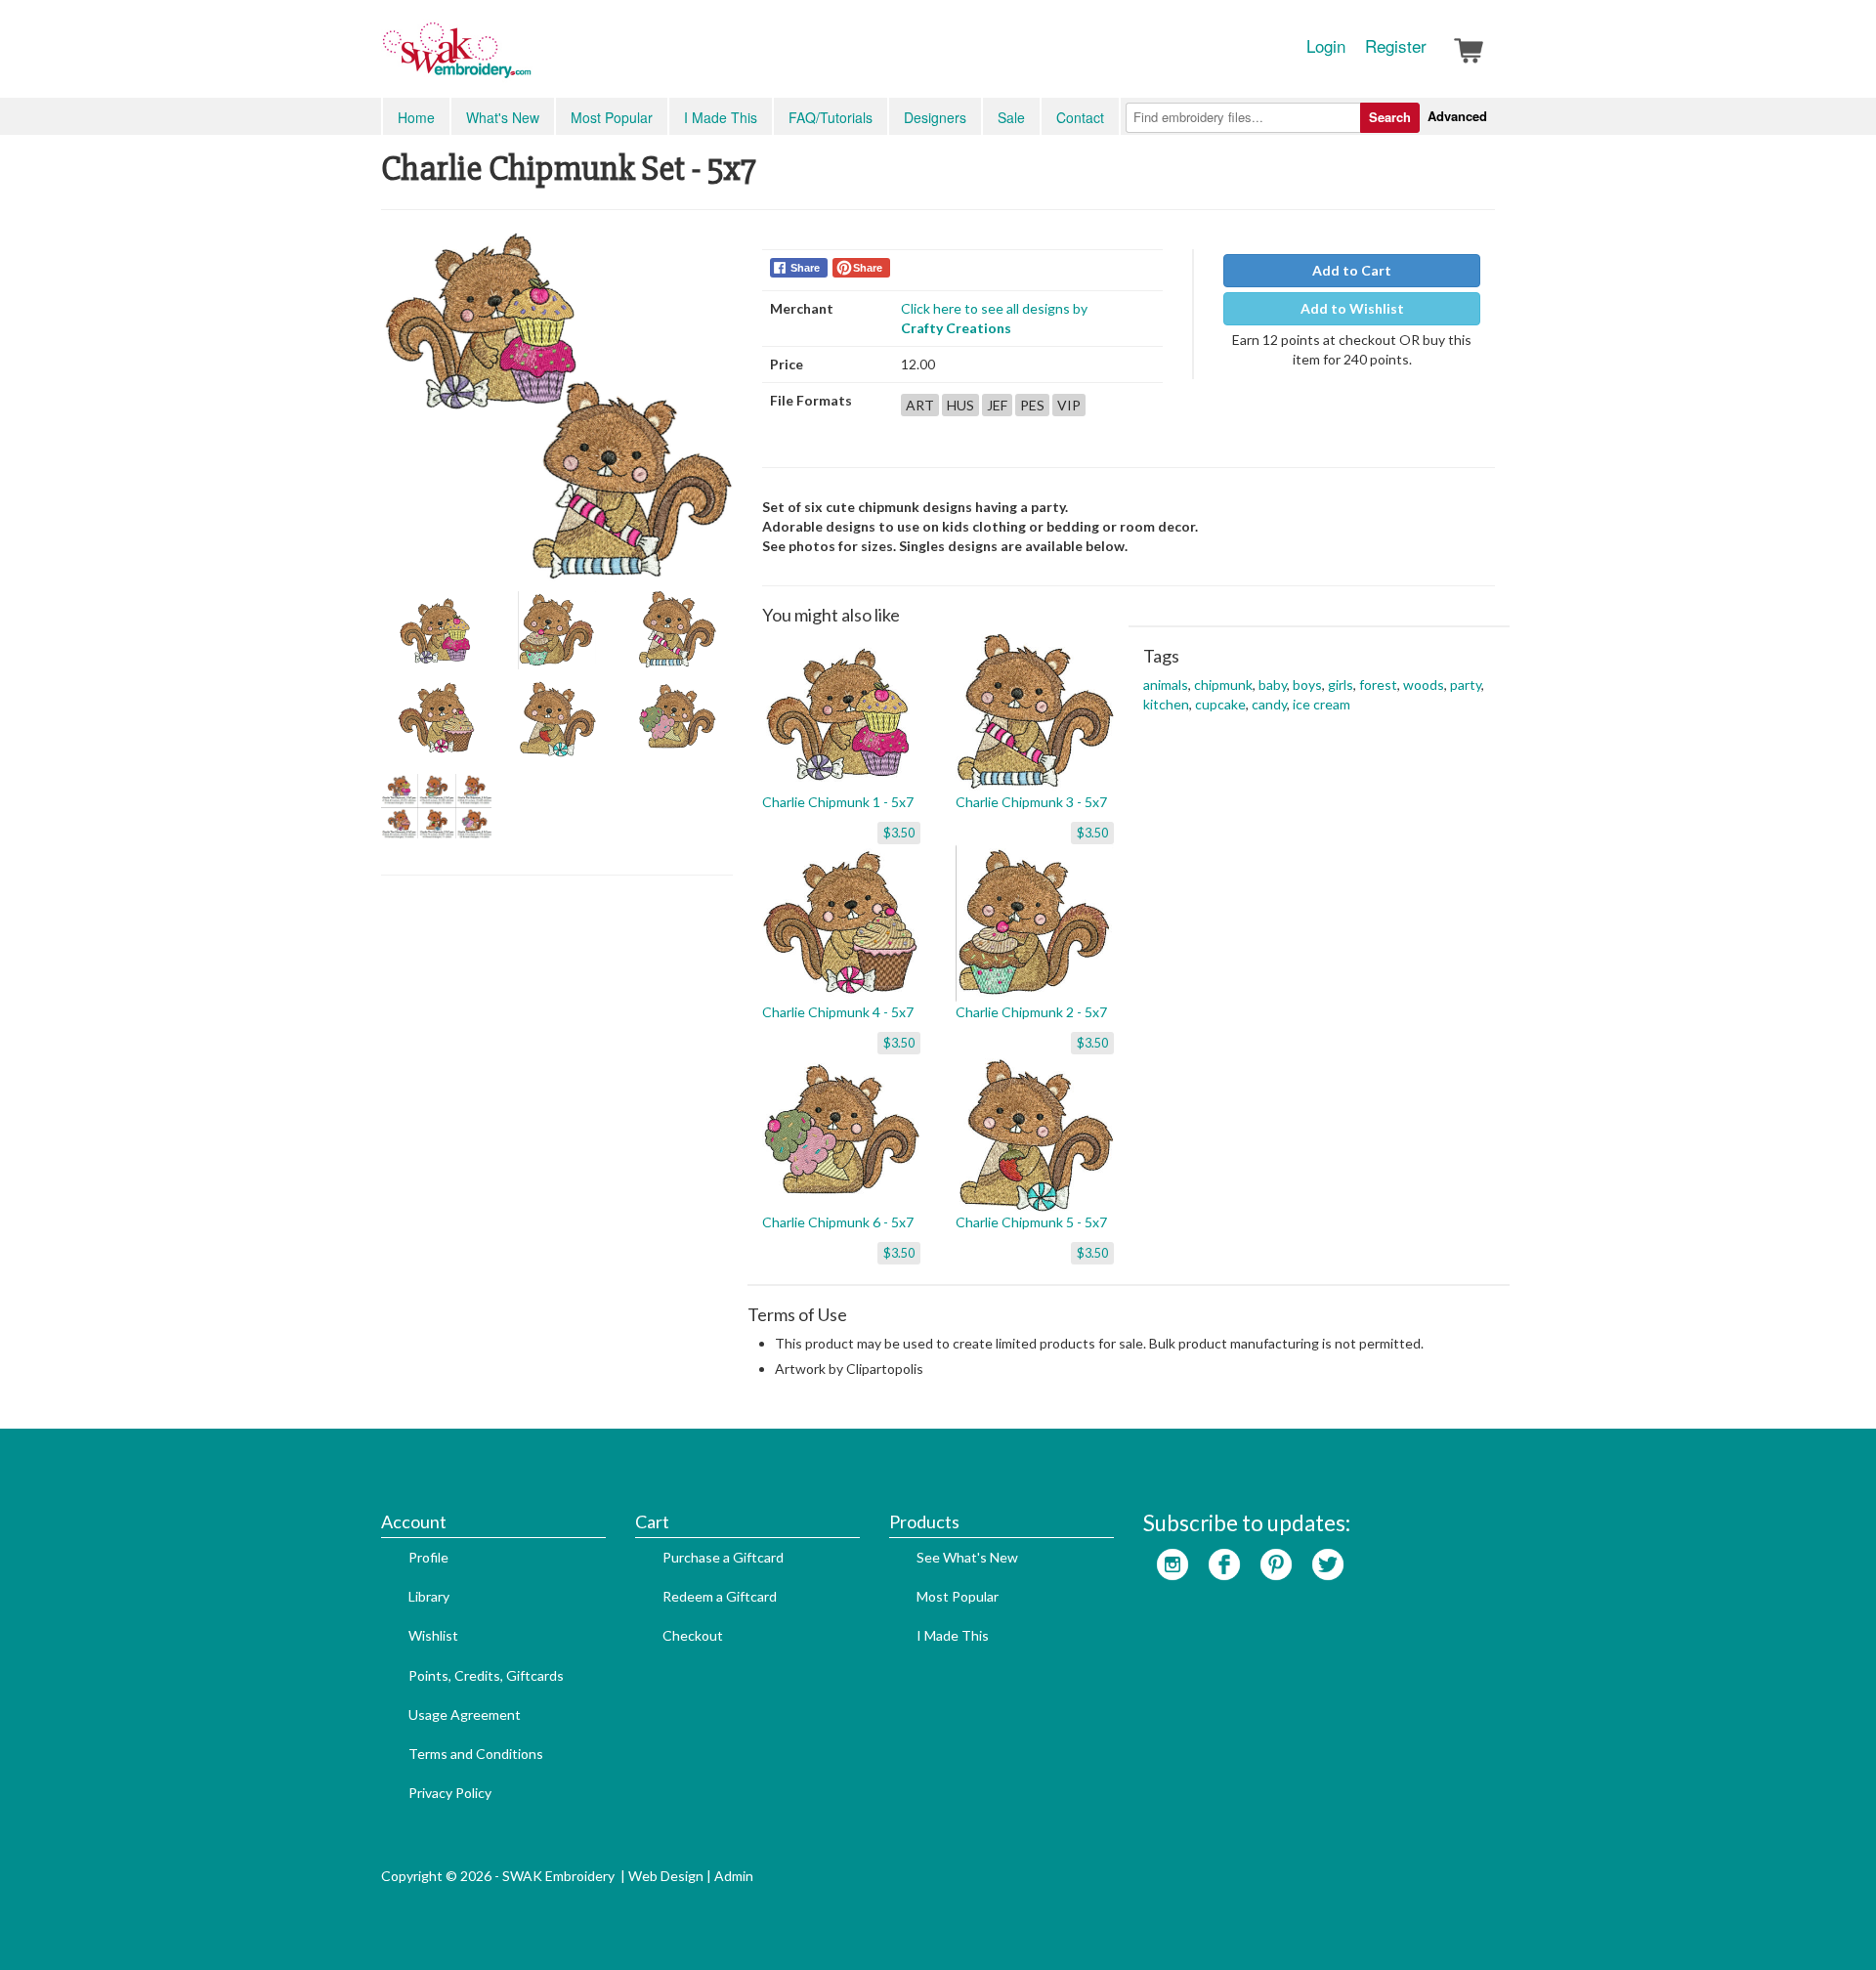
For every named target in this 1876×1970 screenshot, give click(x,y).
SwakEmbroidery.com (528, 59)
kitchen (1166, 704)
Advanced (1457, 116)
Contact (1080, 117)
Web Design (666, 1876)
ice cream (1322, 704)
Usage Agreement (465, 1714)
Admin (734, 1876)
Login (1326, 46)
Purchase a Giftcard (723, 1557)
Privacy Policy (450, 1793)
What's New (503, 117)
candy (1269, 704)
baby (1273, 685)
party (1466, 685)
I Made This (721, 117)
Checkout (693, 1635)
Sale (1011, 117)
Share (805, 268)
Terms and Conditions (476, 1754)
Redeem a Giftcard (720, 1596)
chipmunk (1223, 685)
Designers (935, 117)
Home (416, 117)
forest (1378, 685)
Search (1390, 117)
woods (1424, 685)
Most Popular (612, 117)
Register (1396, 46)
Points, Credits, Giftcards (486, 1675)
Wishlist (433, 1635)
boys (1307, 685)
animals (1166, 685)
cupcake (1220, 704)
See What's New (967, 1557)
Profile (428, 1557)
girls (1341, 685)
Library (429, 1596)
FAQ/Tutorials (831, 117)
